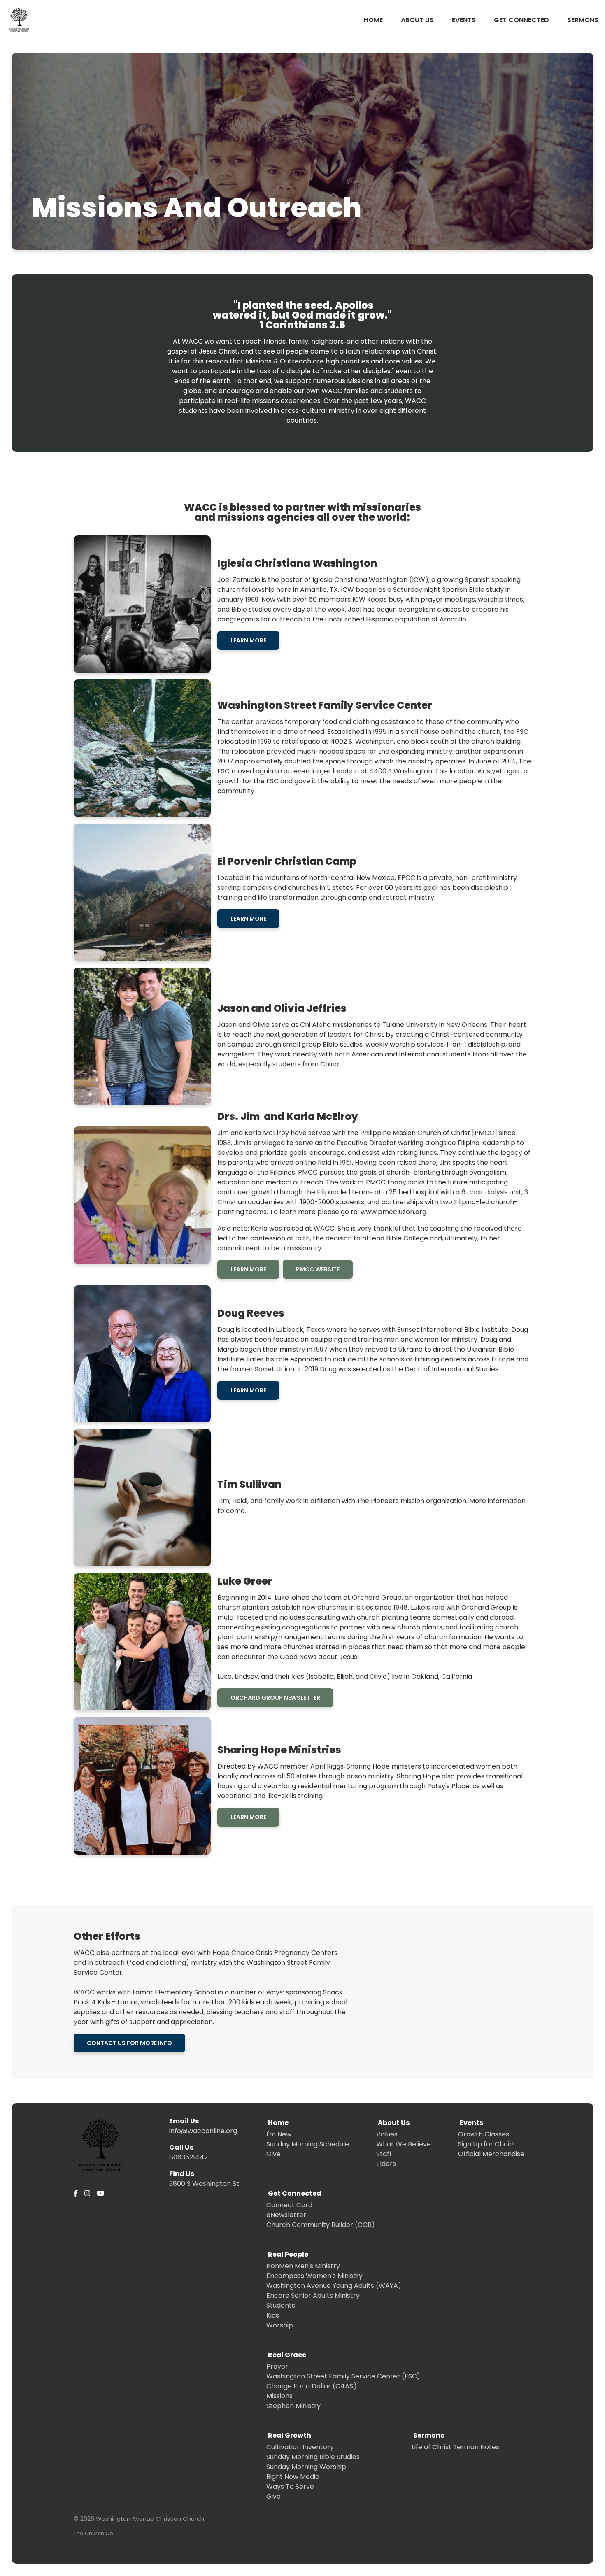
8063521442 (188, 2157)
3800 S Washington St (204, 2184)
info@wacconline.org (203, 2131)
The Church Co (93, 2533)
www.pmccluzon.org (393, 1212)
